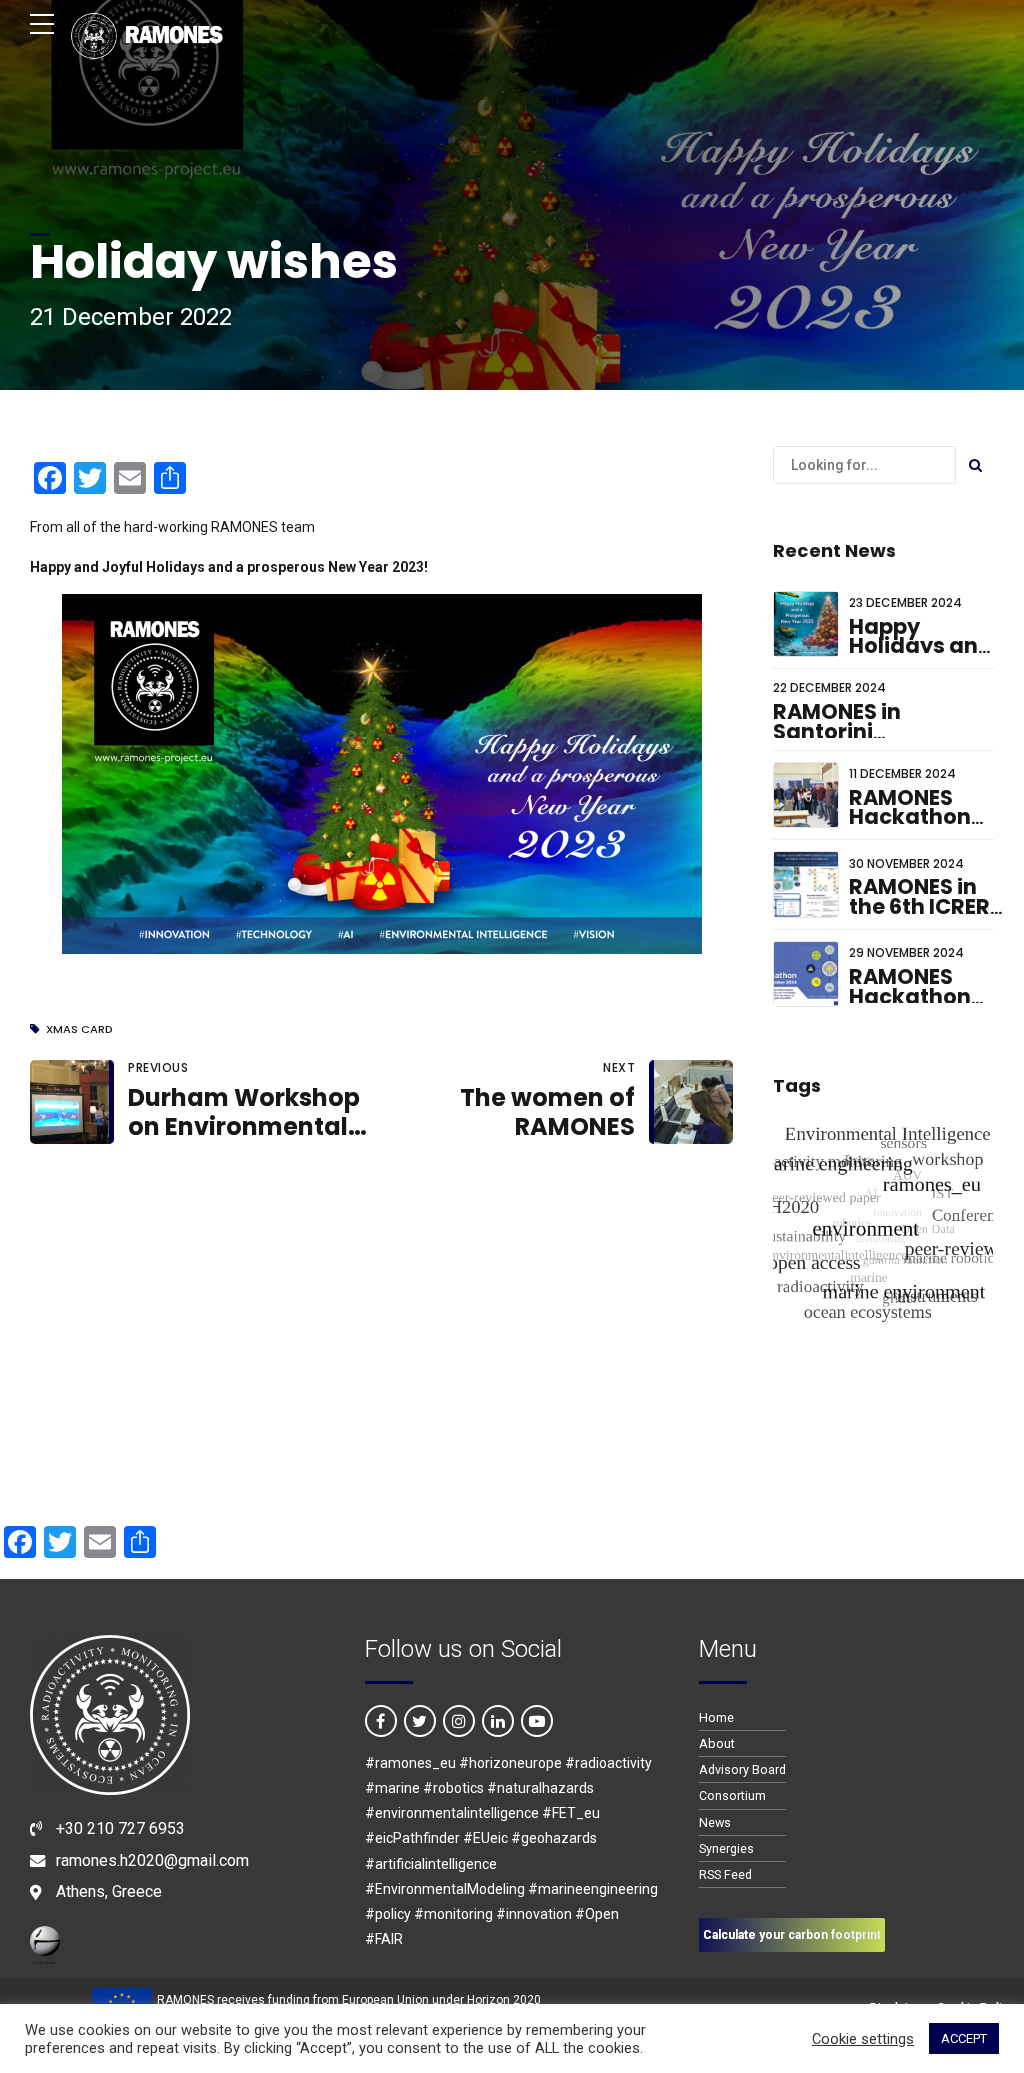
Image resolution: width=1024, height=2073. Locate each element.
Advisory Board (742, 1769)
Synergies (726, 1848)
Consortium (732, 1795)
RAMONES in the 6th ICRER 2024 (919, 906)
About (717, 1743)
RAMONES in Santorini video (837, 731)
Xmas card (79, 1029)
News (715, 1822)
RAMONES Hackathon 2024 (910, 996)
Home (716, 1717)
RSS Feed (725, 1874)
